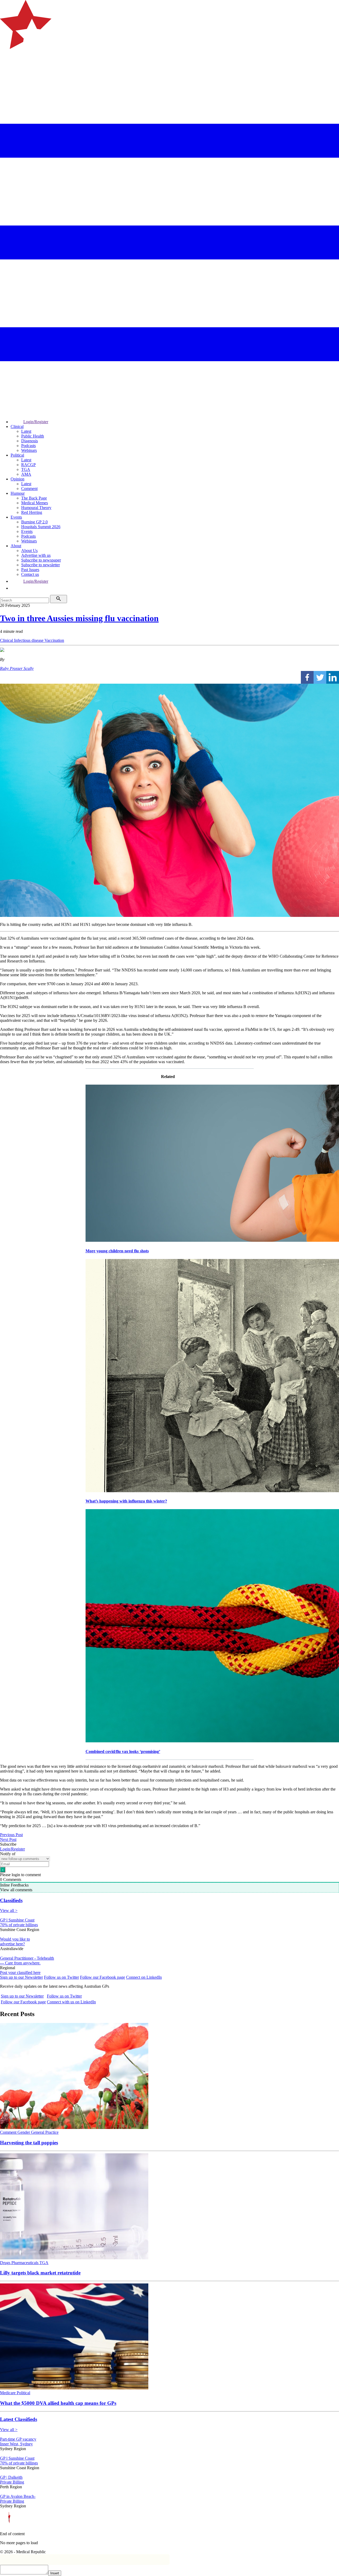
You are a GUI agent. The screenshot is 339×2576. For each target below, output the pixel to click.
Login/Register (36, 422)
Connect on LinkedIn (144, 1977)
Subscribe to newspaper (41, 560)
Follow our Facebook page (102, 1977)
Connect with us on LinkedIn (71, 2002)
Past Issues (30, 570)
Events (16, 517)
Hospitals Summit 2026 (41, 527)
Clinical (17, 427)
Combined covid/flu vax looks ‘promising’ (123, 1751)
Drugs (6, 2263)
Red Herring (32, 512)
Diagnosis (30, 441)
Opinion (17, 479)
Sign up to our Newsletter (21, 1977)
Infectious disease (29, 640)
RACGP (28, 465)
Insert (55, 2573)
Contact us (30, 574)
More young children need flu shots (117, 1251)
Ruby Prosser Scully (17, 668)
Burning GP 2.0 (34, 522)
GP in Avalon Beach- (18, 2496)
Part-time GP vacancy (18, 2439)
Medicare (8, 2393)
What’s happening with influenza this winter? (126, 1501)
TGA (26, 469)
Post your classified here (20, 1972)
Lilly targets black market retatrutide (40, 2273)
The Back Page (34, 498)
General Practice (45, 2132)
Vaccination (54, 640)
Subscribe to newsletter (41, 565)
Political (17, 455)
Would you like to (15, 1939)
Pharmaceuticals (25, 2263)
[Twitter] (320, 677)
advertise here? (12, 1944)
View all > (9, 1910)
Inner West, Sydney (16, 2444)
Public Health (33, 436)
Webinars (29, 450)
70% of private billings (19, 1925)
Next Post (8, 1839)
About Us (29, 551)
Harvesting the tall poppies (29, 2143)
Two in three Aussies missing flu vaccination (79, 618)
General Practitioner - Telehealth (27, 1958)
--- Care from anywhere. (20, 1963)
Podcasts (28, 446)
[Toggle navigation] (6, 70)
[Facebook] (307, 677)
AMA (26, 474)
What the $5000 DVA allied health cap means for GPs (58, 2403)
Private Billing (12, 2482)
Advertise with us (36, 555)
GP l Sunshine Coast (17, 1920)
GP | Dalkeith (11, 2477)
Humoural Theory (36, 508)
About (16, 546)
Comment (29, 489)
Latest (26, 431)
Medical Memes (35, 503)
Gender (24, 2132)
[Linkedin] (333, 677)
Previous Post (11, 1835)
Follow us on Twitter (61, 1977)
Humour (18, 493)
